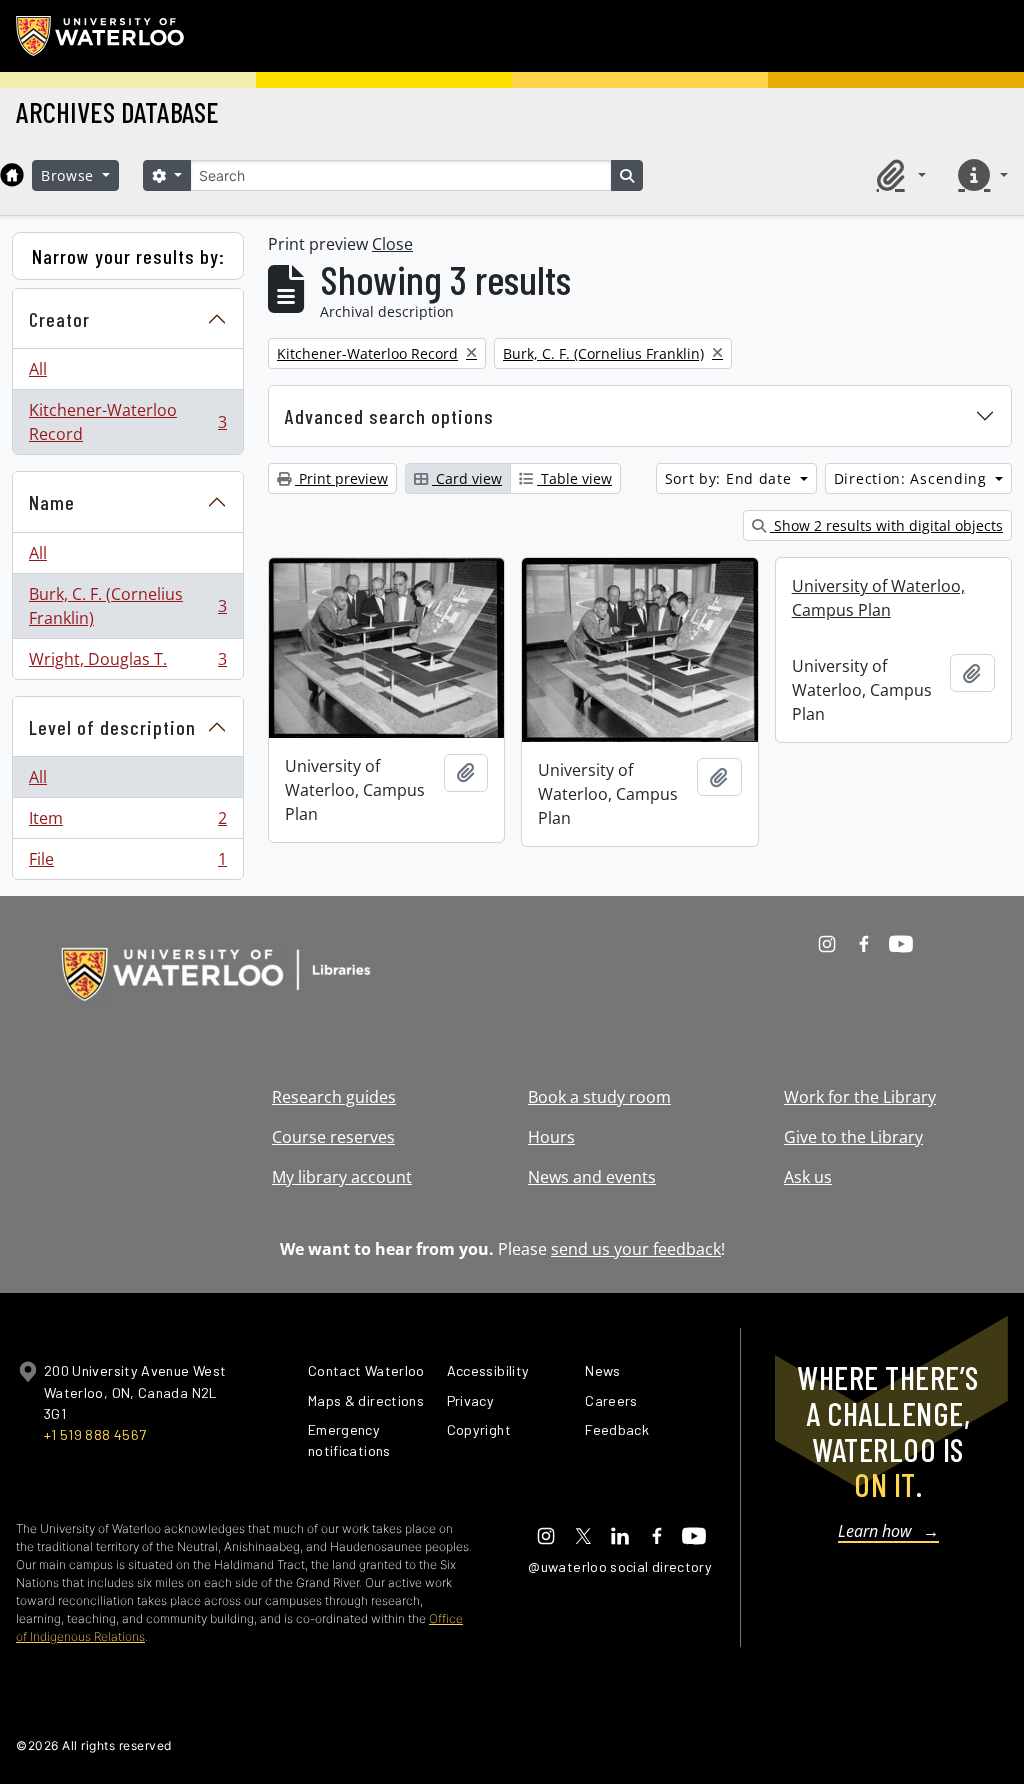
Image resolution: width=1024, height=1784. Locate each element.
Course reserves (333, 1137)
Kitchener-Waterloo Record (127, 422)
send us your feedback (636, 1249)
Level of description (112, 727)
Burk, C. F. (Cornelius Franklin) (127, 606)
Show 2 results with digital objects (886, 525)
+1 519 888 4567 (95, 1434)
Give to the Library (853, 1137)
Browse (70, 175)
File (127, 863)
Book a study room (599, 1097)
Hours (551, 1137)
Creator (59, 319)
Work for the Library (860, 1097)
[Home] (12, 175)
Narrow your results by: (128, 256)
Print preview (341, 478)
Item (127, 823)
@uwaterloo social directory (620, 1566)
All (38, 369)
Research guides (334, 1097)
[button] (898, 175)
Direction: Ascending (913, 478)
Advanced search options (389, 416)
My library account (342, 1177)
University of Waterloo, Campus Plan (878, 598)
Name (52, 502)
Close (392, 244)
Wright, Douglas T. (127, 663)
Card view (467, 478)
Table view (574, 478)
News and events (592, 1177)
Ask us (808, 1177)
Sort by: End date (731, 478)
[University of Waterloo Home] (101, 36)
